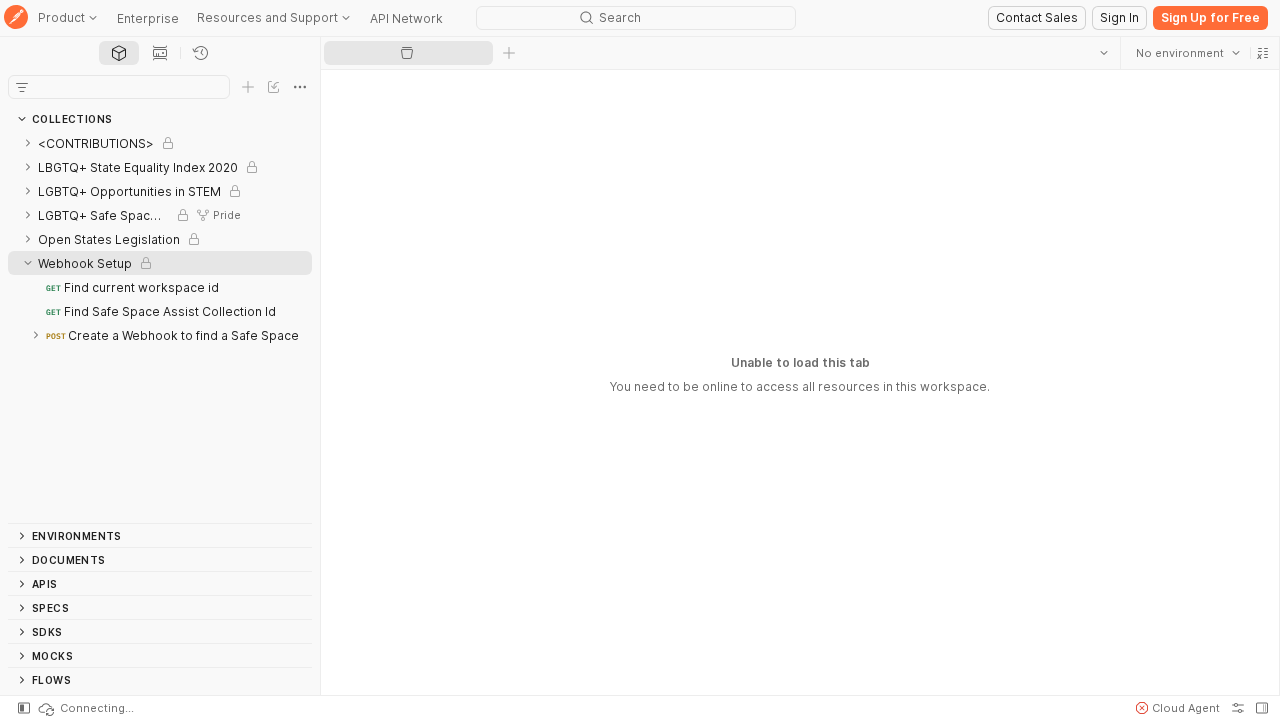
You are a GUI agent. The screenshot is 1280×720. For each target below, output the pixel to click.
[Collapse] (28, 263)
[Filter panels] (22, 87)
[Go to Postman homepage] (16, 18)
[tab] (119, 53)
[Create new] (248, 87)
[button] (1262, 53)
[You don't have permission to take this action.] (509, 53)
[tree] (160, 327)
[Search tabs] (1103, 53)
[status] (85, 708)
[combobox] (1187, 53)
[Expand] (28, 143)
